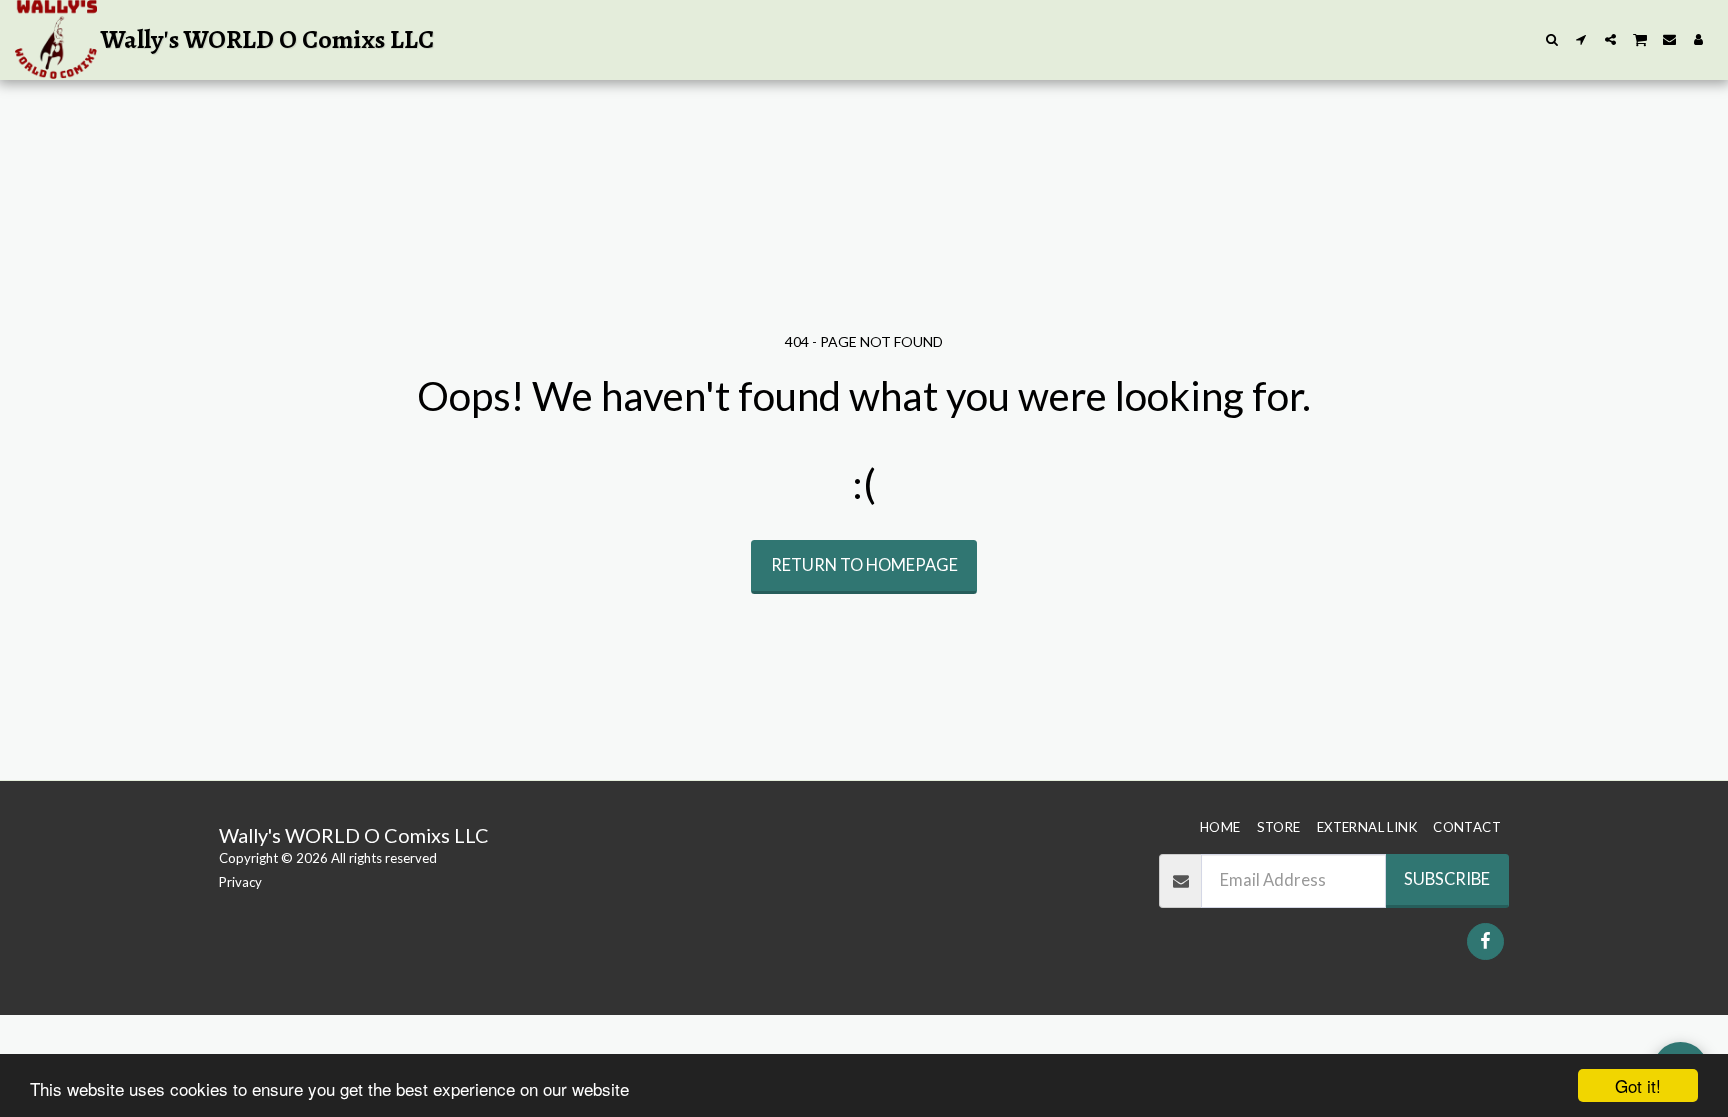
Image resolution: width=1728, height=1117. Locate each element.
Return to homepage (864, 565)
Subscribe (1447, 879)
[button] (1552, 39)
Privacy (240, 882)
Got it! (1638, 1085)
